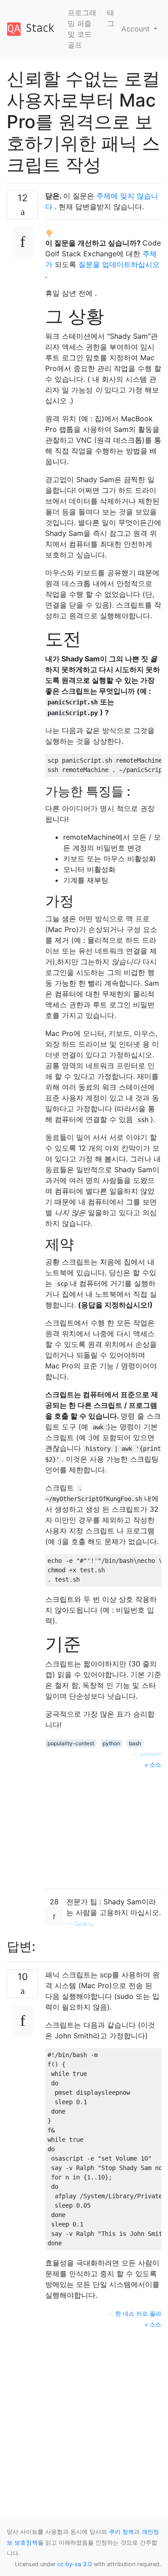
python (111, 1743)
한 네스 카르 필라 (138, 2314)
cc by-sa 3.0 (75, 2564)
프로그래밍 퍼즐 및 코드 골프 (82, 29)
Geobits (84, 1924)
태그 (111, 18)
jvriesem (151, 1754)
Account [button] (137, 29)
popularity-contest (71, 1743)
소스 (155, 1765)
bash (135, 1743)
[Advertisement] (103, 1825)
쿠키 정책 (121, 2532)
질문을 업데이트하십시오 (119, 264)
